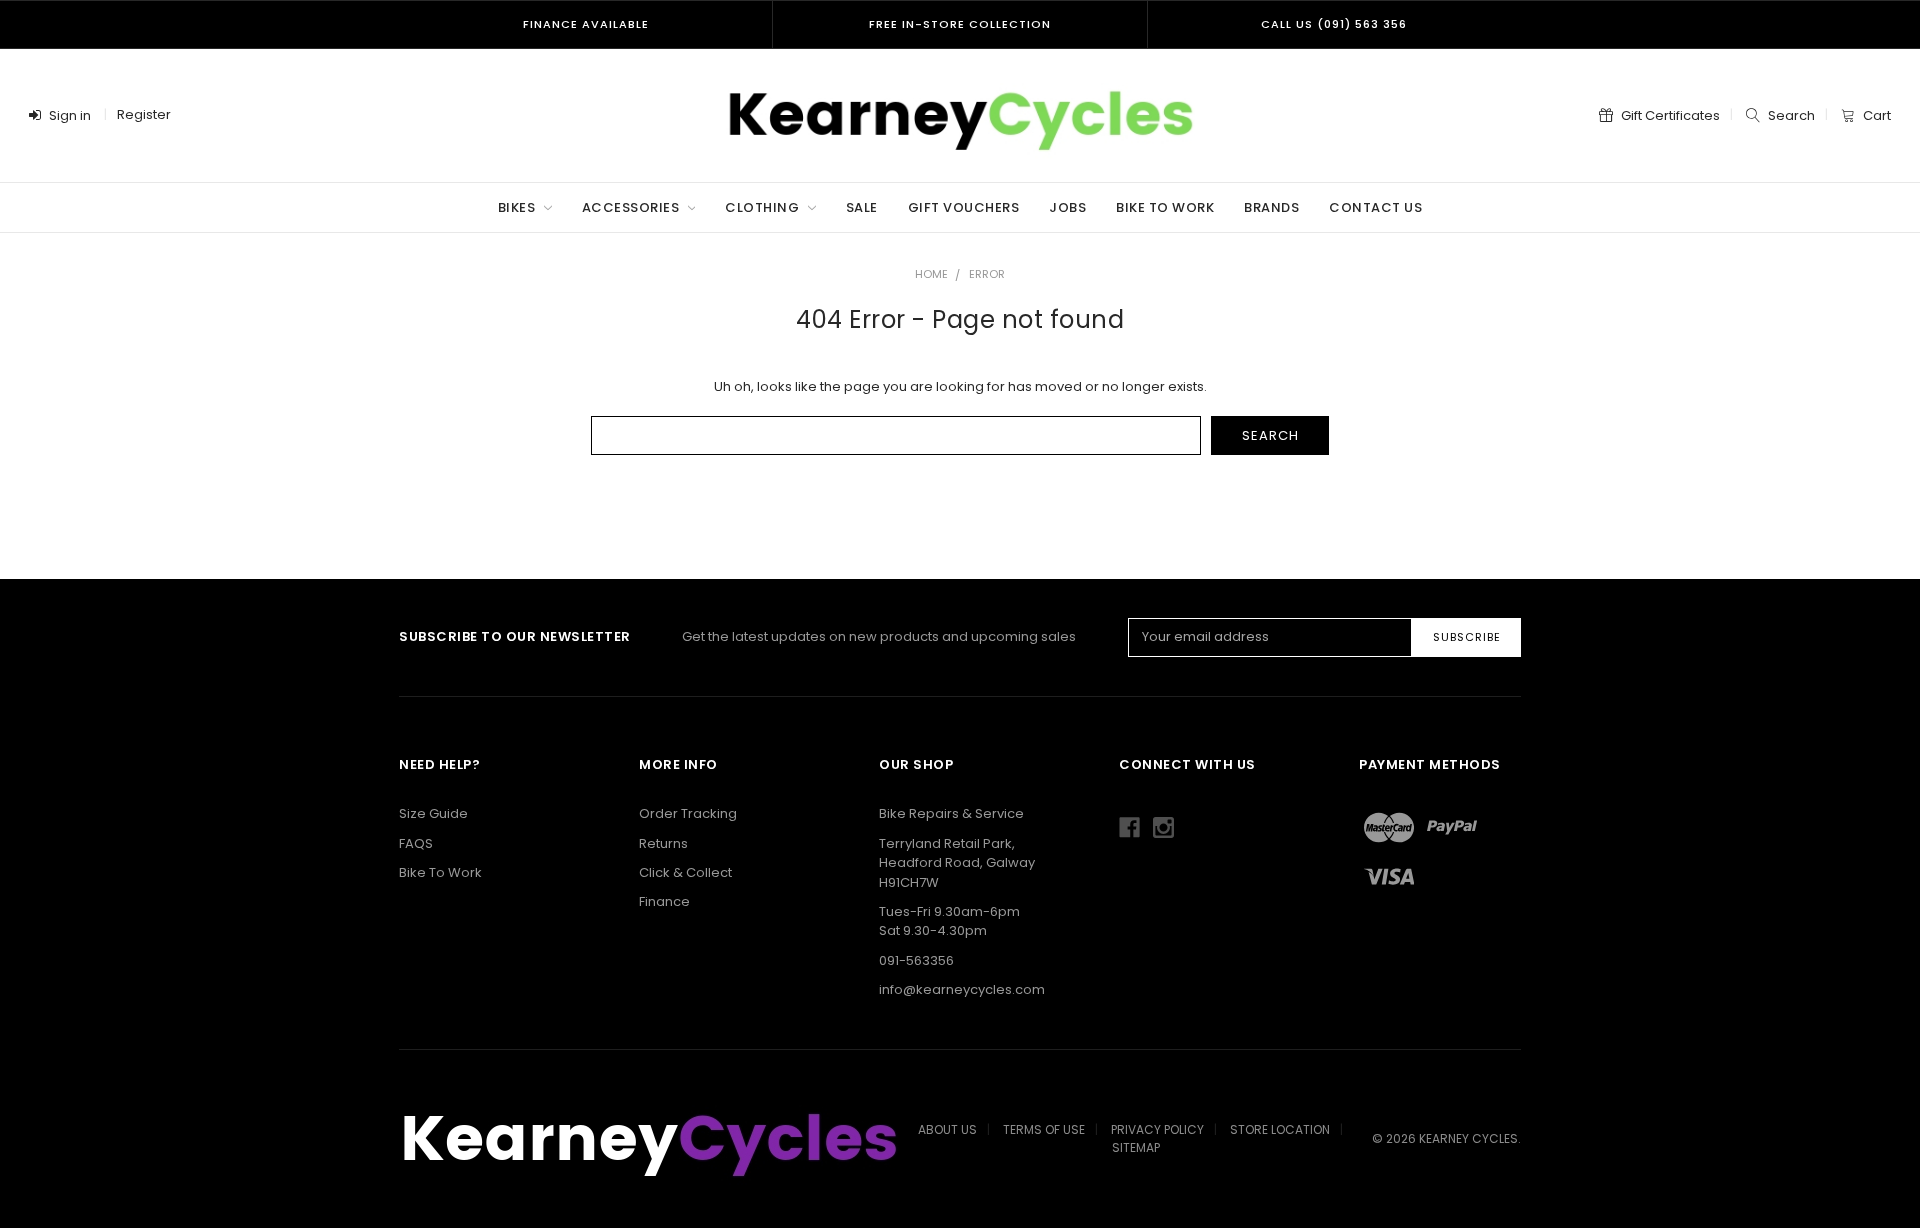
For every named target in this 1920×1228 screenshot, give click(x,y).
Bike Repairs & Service (951, 813)
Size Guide (433, 813)
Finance (664, 901)
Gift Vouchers (964, 207)
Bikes (518, 207)
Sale (862, 207)
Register (144, 114)
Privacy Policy (1157, 1129)
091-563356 (916, 960)
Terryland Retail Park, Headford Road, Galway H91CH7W (957, 863)
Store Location (1280, 1129)
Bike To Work (1165, 207)
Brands (1271, 207)
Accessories (632, 207)
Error (987, 274)
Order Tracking (688, 813)
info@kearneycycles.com (962, 989)
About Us (947, 1129)
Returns (663, 843)
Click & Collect (685, 872)
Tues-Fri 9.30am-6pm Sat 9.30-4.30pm (949, 921)
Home (931, 274)
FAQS (416, 843)
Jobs (1067, 207)
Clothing (764, 207)
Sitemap (1136, 1147)
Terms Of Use (1044, 1129)
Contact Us (1375, 207)
